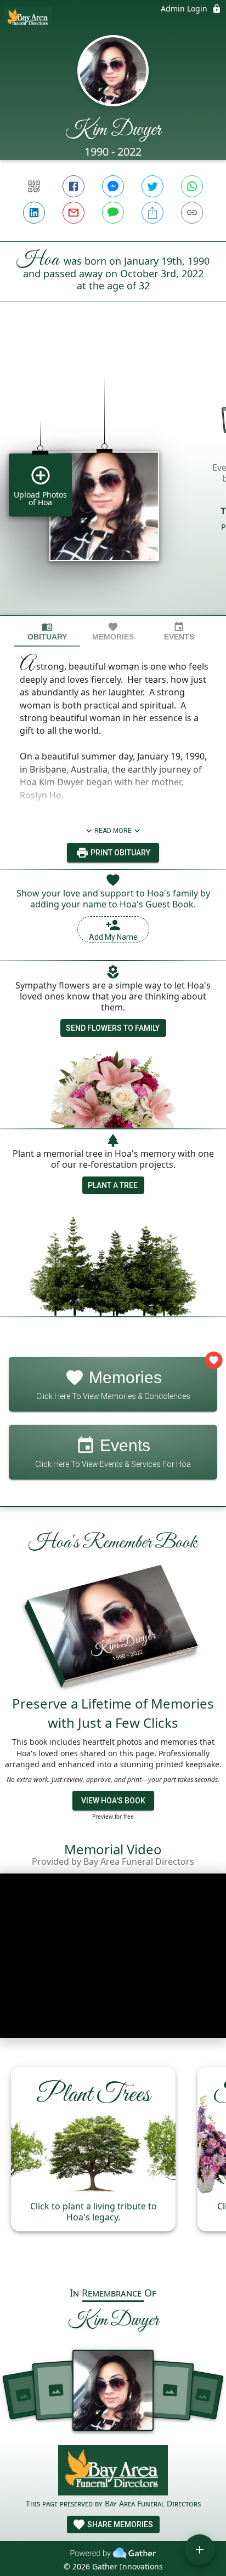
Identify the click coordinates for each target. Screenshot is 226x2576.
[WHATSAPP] (192, 186)
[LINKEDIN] (34, 213)
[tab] (47, 632)
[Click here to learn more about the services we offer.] (113, 2472)
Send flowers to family (113, 1028)
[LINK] (192, 213)
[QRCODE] (34, 186)
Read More (113, 831)
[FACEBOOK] (74, 186)
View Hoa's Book (113, 1801)
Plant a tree (113, 1185)
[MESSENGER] (113, 186)
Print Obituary (120, 853)
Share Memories (119, 2524)
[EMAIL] (74, 213)
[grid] (113, 477)
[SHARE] (152, 213)
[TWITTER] (152, 186)
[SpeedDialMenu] (200, 2550)
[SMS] (113, 213)
